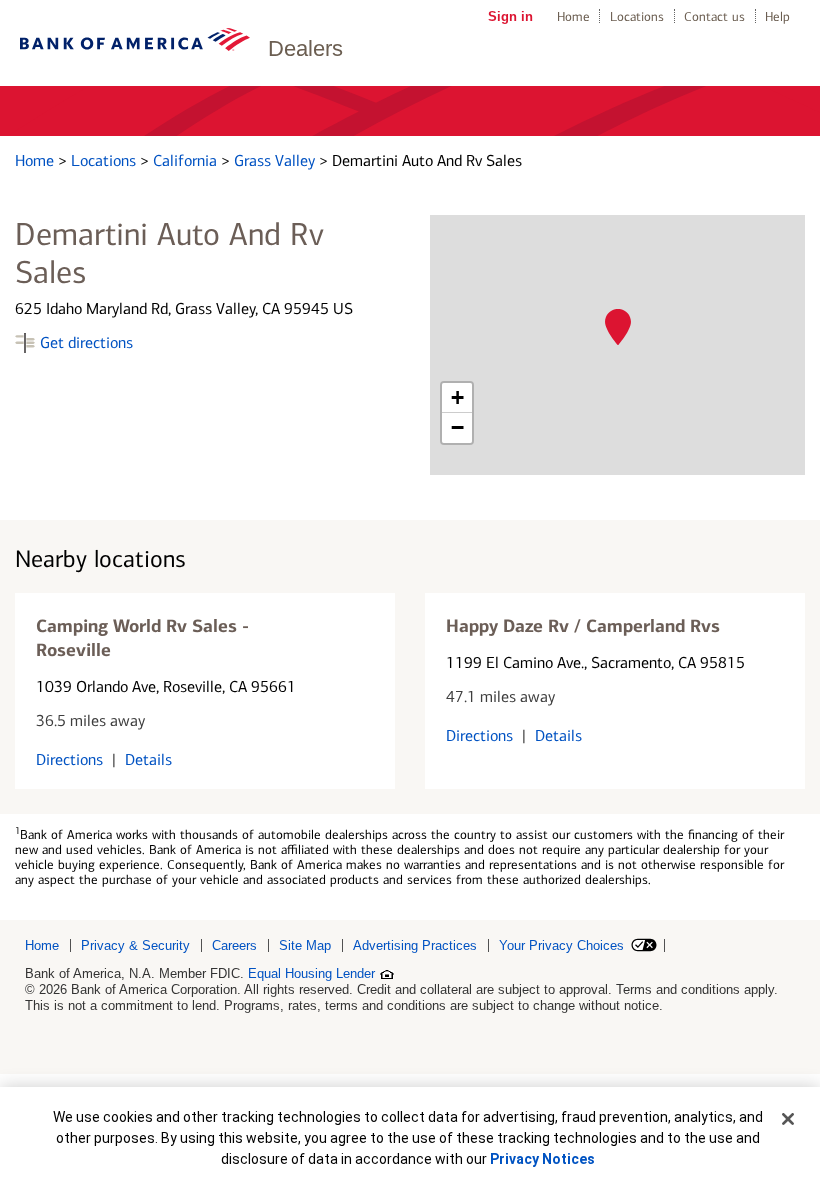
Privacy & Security (135, 945)
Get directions (86, 342)
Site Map (305, 945)
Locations (637, 16)
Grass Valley (276, 160)
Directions (69, 759)
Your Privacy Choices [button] (561, 945)
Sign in (510, 16)
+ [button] (457, 397)
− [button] (457, 427)
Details (148, 759)
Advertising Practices (415, 945)
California (187, 160)
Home (573, 16)
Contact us (714, 16)
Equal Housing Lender (311, 973)
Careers (234, 945)
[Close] (788, 1119)
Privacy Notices (542, 1159)
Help (777, 16)
